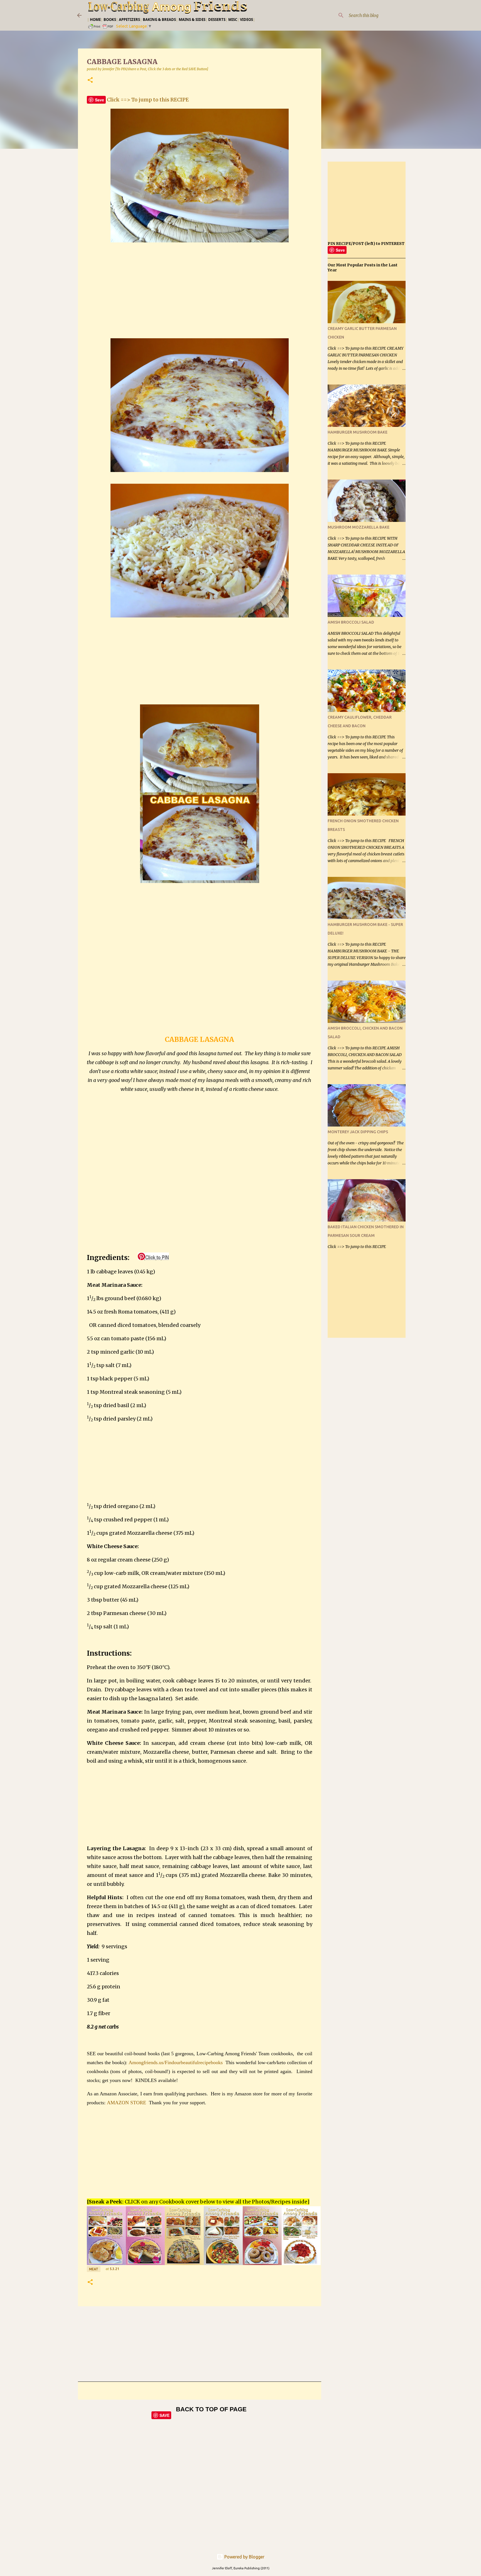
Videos (246, 20)
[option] (106, 2236)
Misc (233, 20)
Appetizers (129, 20)
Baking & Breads (159, 20)
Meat (94, 2269)
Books (110, 20)
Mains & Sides (192, 20)
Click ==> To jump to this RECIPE (148, 100)
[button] (90, 80)
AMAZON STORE (127, 2103)
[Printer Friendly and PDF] (101, 28)
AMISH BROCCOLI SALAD (351, 622)
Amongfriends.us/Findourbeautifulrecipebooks (176, 2062)
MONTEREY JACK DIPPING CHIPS (358, 1132)
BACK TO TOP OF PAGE (211, 2409)
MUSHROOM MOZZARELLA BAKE (359, 527)
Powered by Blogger (244, 2557)
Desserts (217, 20)
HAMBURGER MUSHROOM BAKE (358, 432)
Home (95, 20)
